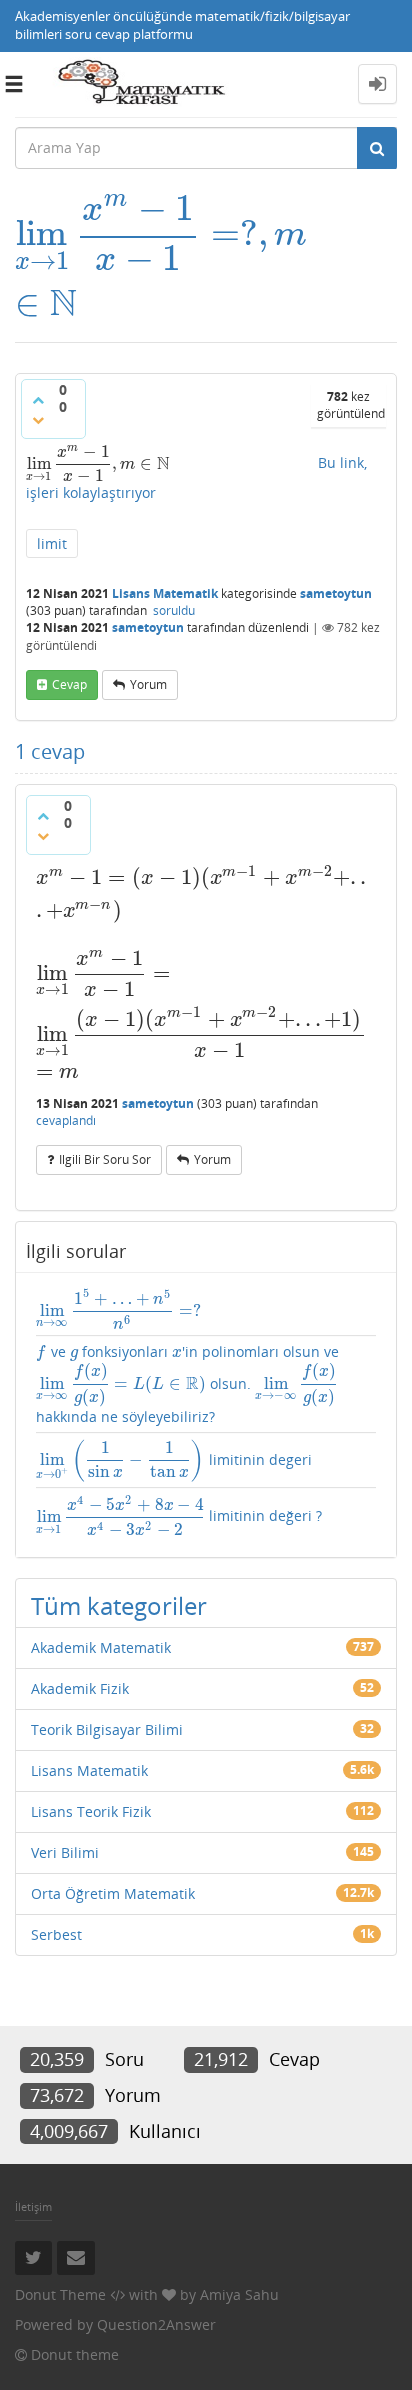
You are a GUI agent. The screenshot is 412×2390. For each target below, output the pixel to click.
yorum (148, 684)
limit (52, 543)
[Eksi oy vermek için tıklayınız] (38, 420)
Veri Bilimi (65, 1852)
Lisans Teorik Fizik (91, 1811)
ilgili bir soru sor (105, 1159)
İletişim (33, 2206)
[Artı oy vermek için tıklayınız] (38, 400)
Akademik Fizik (80, 1688)
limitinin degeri (174, 1460)
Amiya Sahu (239, 2294)
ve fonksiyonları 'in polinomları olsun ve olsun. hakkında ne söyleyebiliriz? (187, 1384)
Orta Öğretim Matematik (113, 1893)
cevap (69, 684)
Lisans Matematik (165, 593)
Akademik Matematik (101, 1647)
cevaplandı (66, 1120)
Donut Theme (60, 2294)
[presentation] (160, 233)
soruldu (174, 610)
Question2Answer (156, 2324)
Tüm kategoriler (119, 1605)
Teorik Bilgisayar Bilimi (107, 1729)
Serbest (56, 1934)
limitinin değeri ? (179, 1515)
